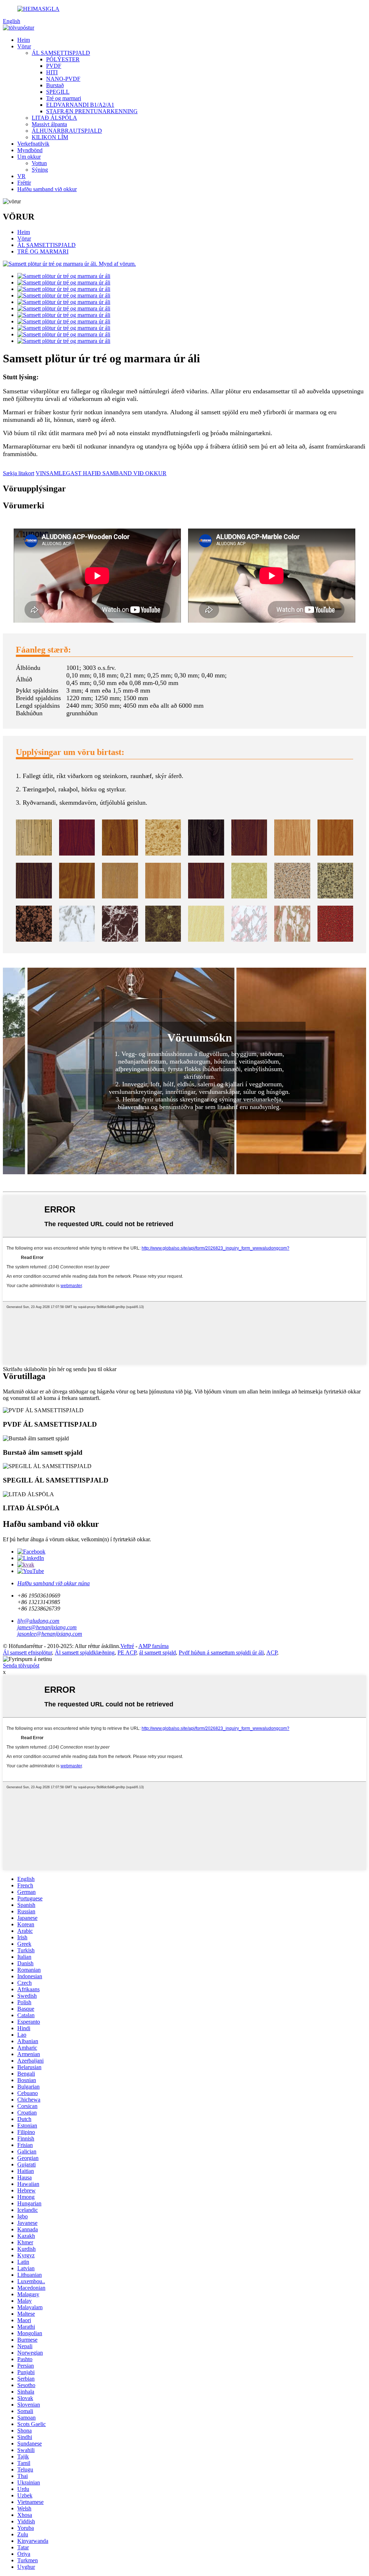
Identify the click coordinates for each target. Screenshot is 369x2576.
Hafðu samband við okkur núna (54, 1583)
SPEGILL (58, 92)
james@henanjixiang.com (47, 1627)
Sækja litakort (19, 473)
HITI (52, 72)
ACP (272, 1652)
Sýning (40, 170)
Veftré (127, 1646)
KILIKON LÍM (50, 137)
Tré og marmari (64, 98)
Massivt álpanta (49, 124)
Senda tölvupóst (21, 1665)
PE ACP (127, 1652)
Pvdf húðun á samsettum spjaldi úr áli (221, 1652)
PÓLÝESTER (63, 59)
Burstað (55, 85)
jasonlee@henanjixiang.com (50, 1634)
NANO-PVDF (63, 79)
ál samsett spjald (157, 1652)
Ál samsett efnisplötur (27, 1652)
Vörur (24, 46)
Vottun (39, 163)
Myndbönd (30, 150)
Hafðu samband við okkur (47, 189)
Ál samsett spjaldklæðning (85, 1652)
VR (21, 176)
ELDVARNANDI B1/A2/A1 (80, 105)
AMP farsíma (154, 1646)
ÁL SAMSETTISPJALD (61, 53)
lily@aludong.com (38, 1621)
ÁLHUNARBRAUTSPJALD (67, 131)
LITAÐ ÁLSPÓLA (54, 118)
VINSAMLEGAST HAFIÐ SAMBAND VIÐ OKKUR (101, 473)
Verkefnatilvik (33, 144)
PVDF (54, 66)
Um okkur (29, 157)
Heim (24, 40)
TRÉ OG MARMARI (43, 251)
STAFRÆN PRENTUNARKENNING (92, 111)
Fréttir (24, 183)
